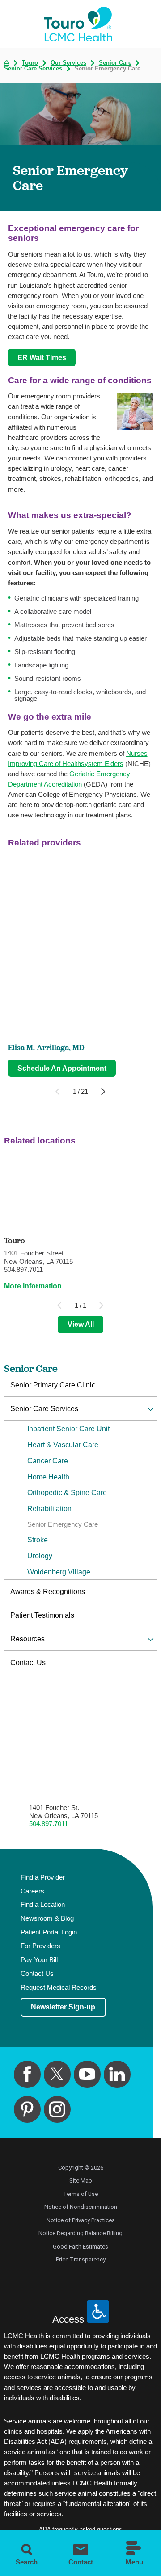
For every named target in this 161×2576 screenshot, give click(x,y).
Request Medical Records (59, 1988)
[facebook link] (28, 2074)
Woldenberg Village (59, 1572)
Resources (28, 1639)
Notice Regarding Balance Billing (80, 2233)
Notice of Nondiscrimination (81, 2207)
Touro (30, 63)
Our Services (68, 63)
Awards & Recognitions (48, 1591)
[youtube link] (87, 2074)
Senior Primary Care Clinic (53, 1385)
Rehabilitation (49, 1508)
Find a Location (43, 1905)
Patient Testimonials (42, 1615)
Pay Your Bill (39, 1960)
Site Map (81, 2180)
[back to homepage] (7, 63)
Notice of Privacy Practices (81, 2220)
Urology (40, 1556)
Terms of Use (80, 2194)
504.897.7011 (49, 1824)
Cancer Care (48, 1461)
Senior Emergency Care (63, 1524)
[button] (150, 1409)
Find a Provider (43, 1877)
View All (81, 1324)
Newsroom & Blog (47, 1918)
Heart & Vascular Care (63, 1445)
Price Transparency (81, 2259)
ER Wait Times (42, 357)
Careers (32, 1891)
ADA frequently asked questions (80, 2529)
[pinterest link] (28, 2110)
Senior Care (115, 63)
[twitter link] (57, 2074)
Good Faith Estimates (80, 2247)
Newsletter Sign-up (63, 2007)
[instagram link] (57, 2110)
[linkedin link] (117, 2074)
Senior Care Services (33, 69)
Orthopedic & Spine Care (67, 1492)
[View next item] (103, 1091)
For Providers (40, 1946)
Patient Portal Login (49, 1932)
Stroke (38, 1540)
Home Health (48, 1477)
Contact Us (28, 1662)
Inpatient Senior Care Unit (68, 1429)
